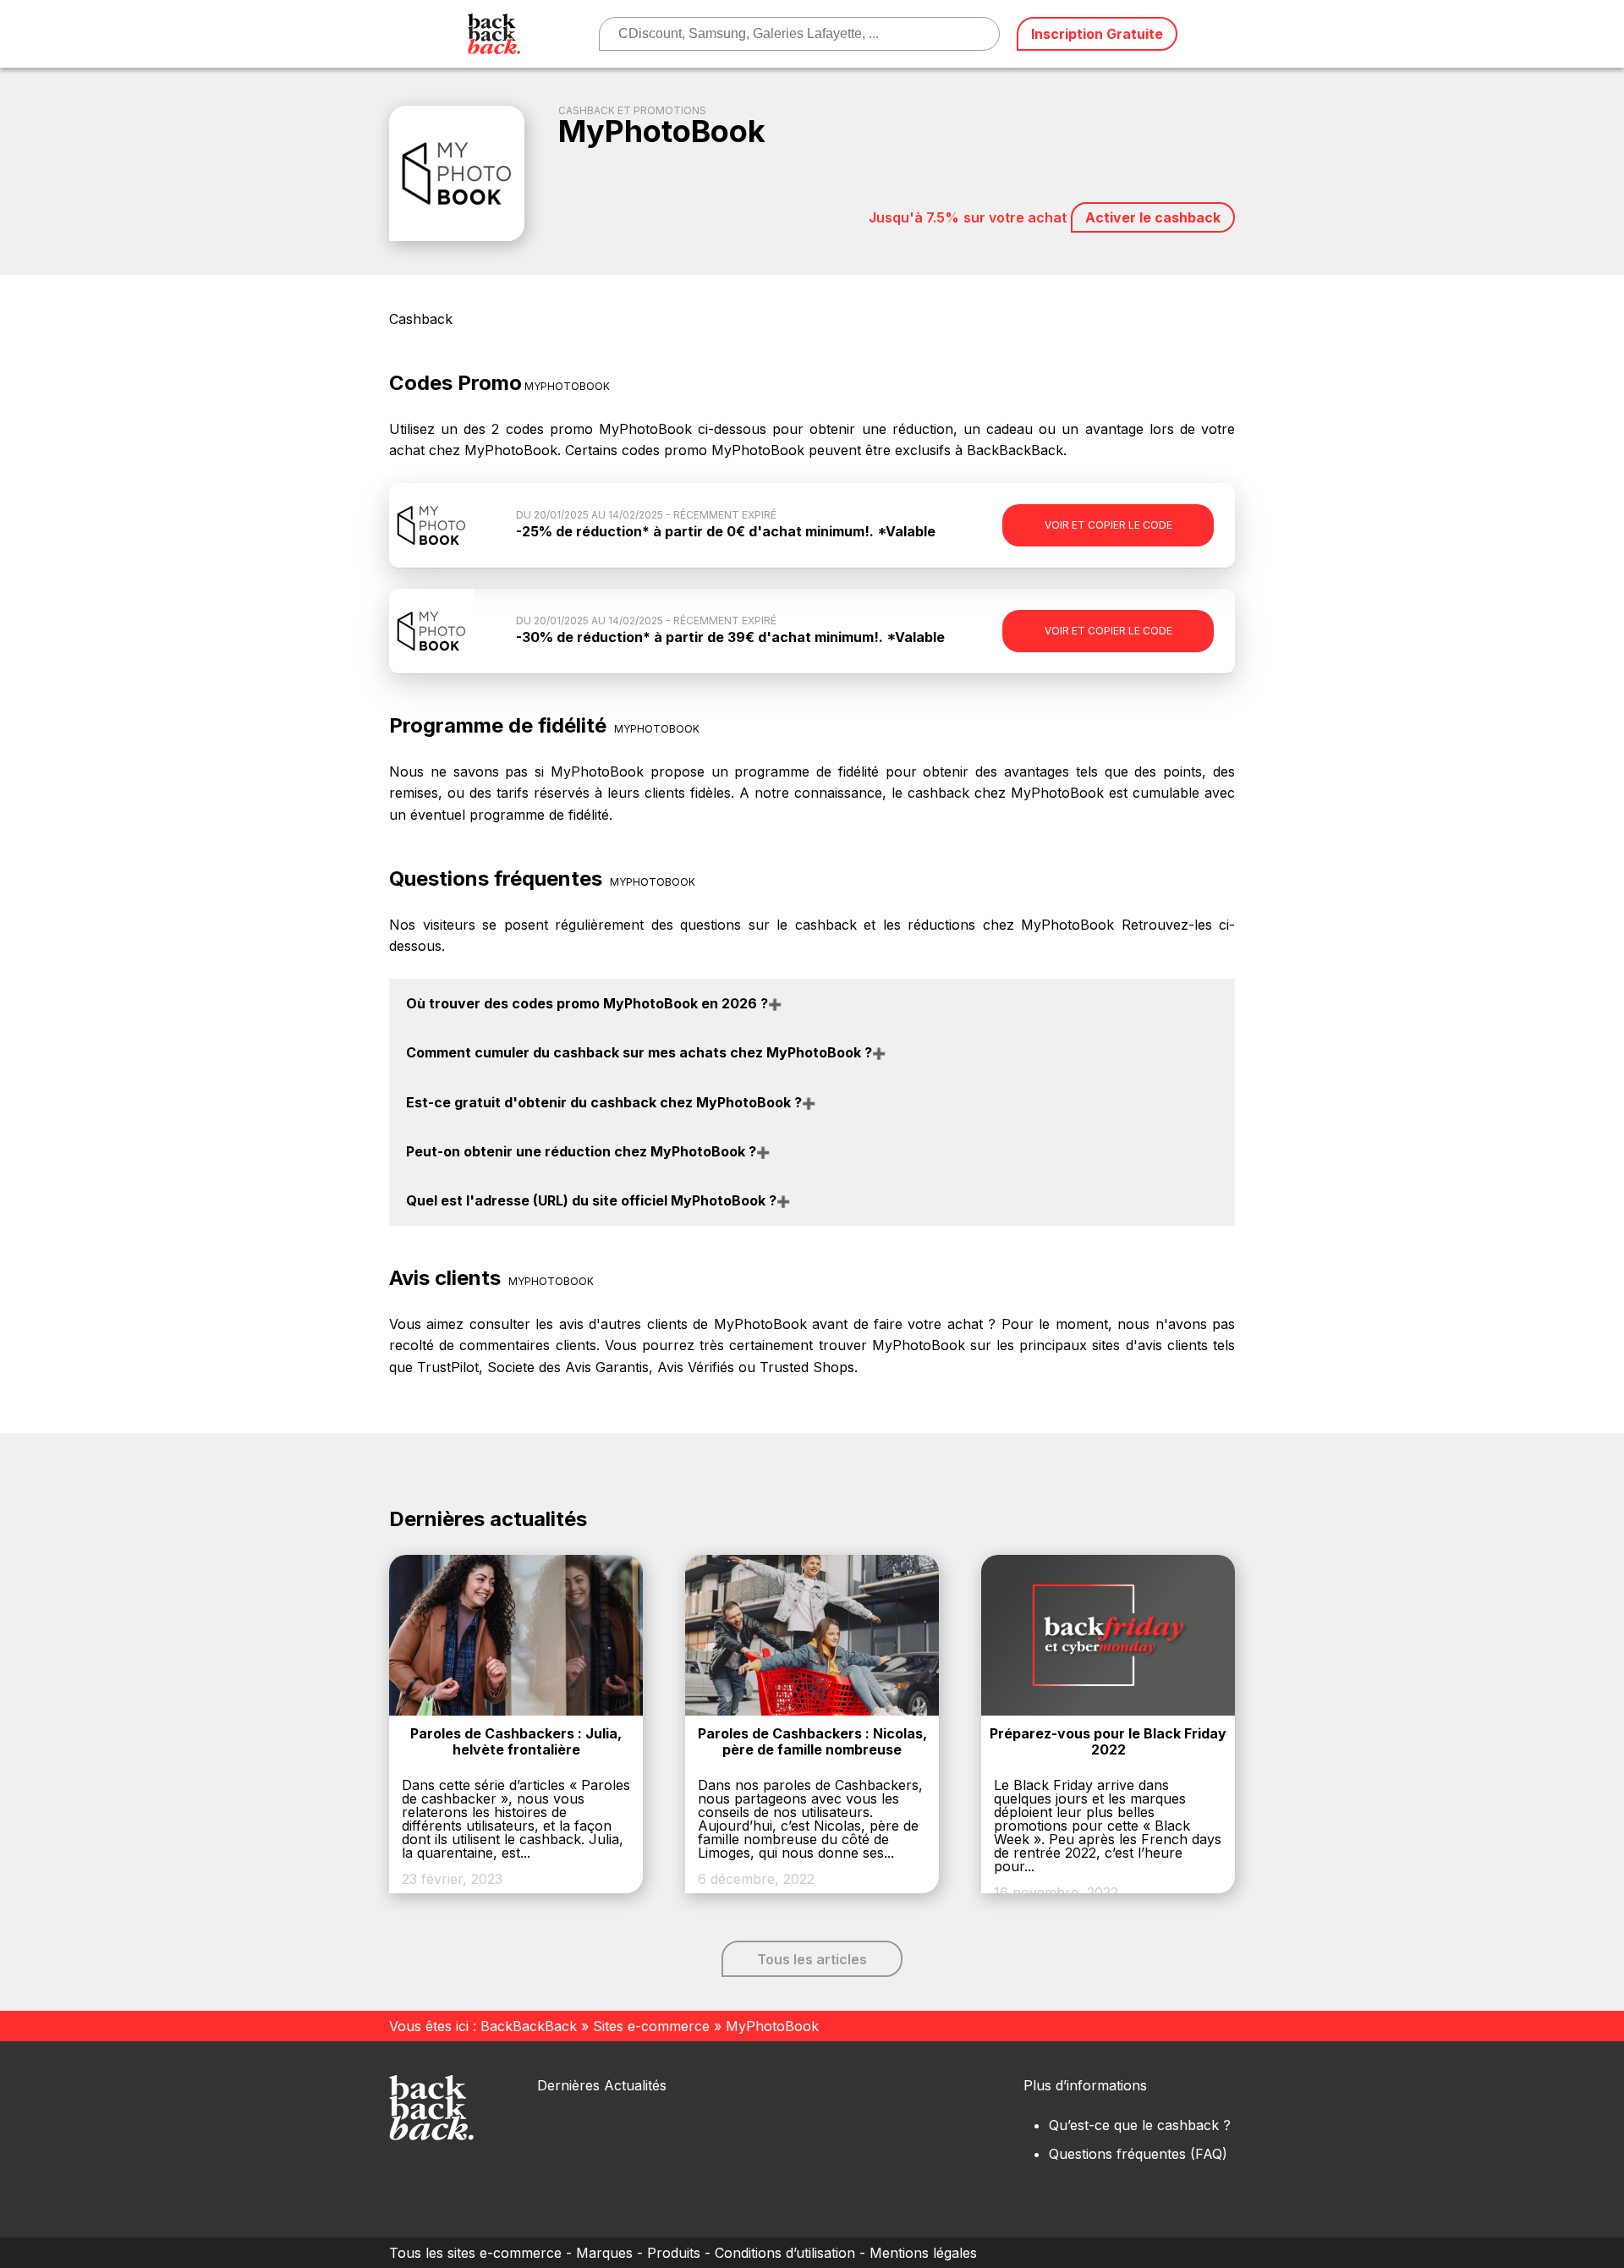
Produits (674, 2253)
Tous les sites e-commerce (475, 2253)
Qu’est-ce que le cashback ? (1140, 2125)
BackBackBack (529, 2026)
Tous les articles (812, 1959)
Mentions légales (923, 2253)
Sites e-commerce (651, 2026)
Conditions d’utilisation (785, 2253)
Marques (604, 2253)
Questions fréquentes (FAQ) (1138, 2154)
